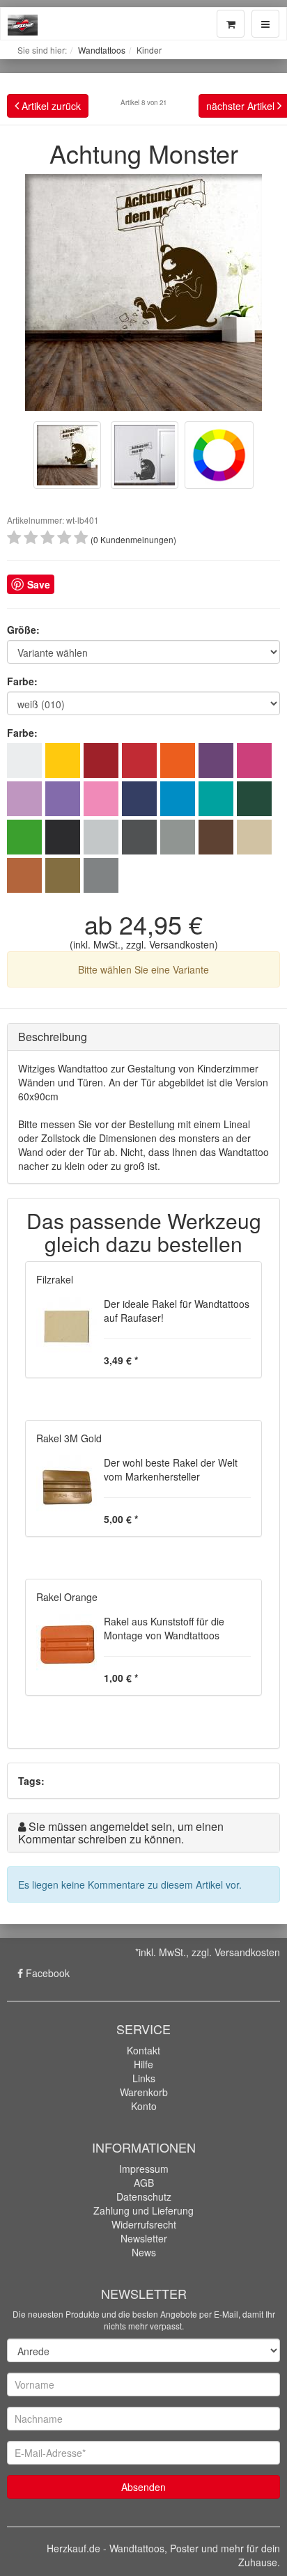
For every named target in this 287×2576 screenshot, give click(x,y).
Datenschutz (144, 2196)
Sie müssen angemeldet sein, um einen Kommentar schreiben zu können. (121, 1833)
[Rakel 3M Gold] (67, 1484)
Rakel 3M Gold (69, 1438)
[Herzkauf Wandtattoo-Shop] (23, 22)
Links (144, 2078)
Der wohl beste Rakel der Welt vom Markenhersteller (171, 1469)
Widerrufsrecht (144, 2224)
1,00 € (119, 1678)
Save (39, 584)
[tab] (143, 1037)
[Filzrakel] (67, 1325)
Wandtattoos (102, 50)
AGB (144, 2183)
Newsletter (144, 2238)
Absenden (143, 2487)
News (144, 2252)
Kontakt (143, 2050)
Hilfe (143, 2064)
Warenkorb (144, 2092)
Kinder (149, 50)
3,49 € (119, 1360)
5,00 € (119, 1519)
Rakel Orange (67, 1597)
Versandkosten (182, 944)
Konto (144, 2106)
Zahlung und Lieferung (143, 2210)
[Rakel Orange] (67, 1643)
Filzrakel (55, 1279)
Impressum (144, 2169)
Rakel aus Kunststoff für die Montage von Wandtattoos (164, 1628)
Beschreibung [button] (53, 1037)
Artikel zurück (50, 106)
